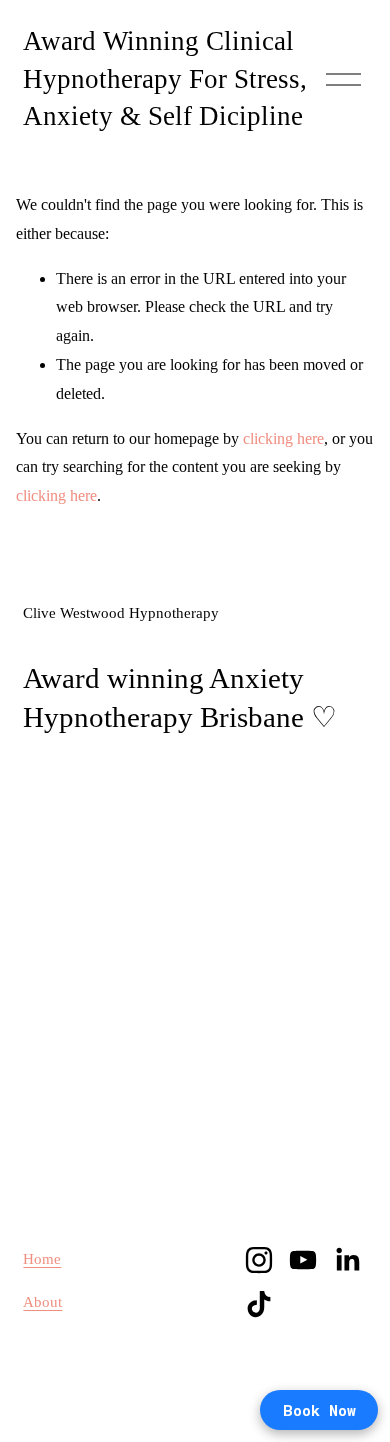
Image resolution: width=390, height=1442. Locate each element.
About (42, 1302)
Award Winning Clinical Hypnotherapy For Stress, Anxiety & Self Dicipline (165, 78)
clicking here (283, 438)
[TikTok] (259, 1304)
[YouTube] (303, 1260)
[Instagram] (259, 1260)
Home (42, 1259)
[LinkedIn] (347, 1260)
